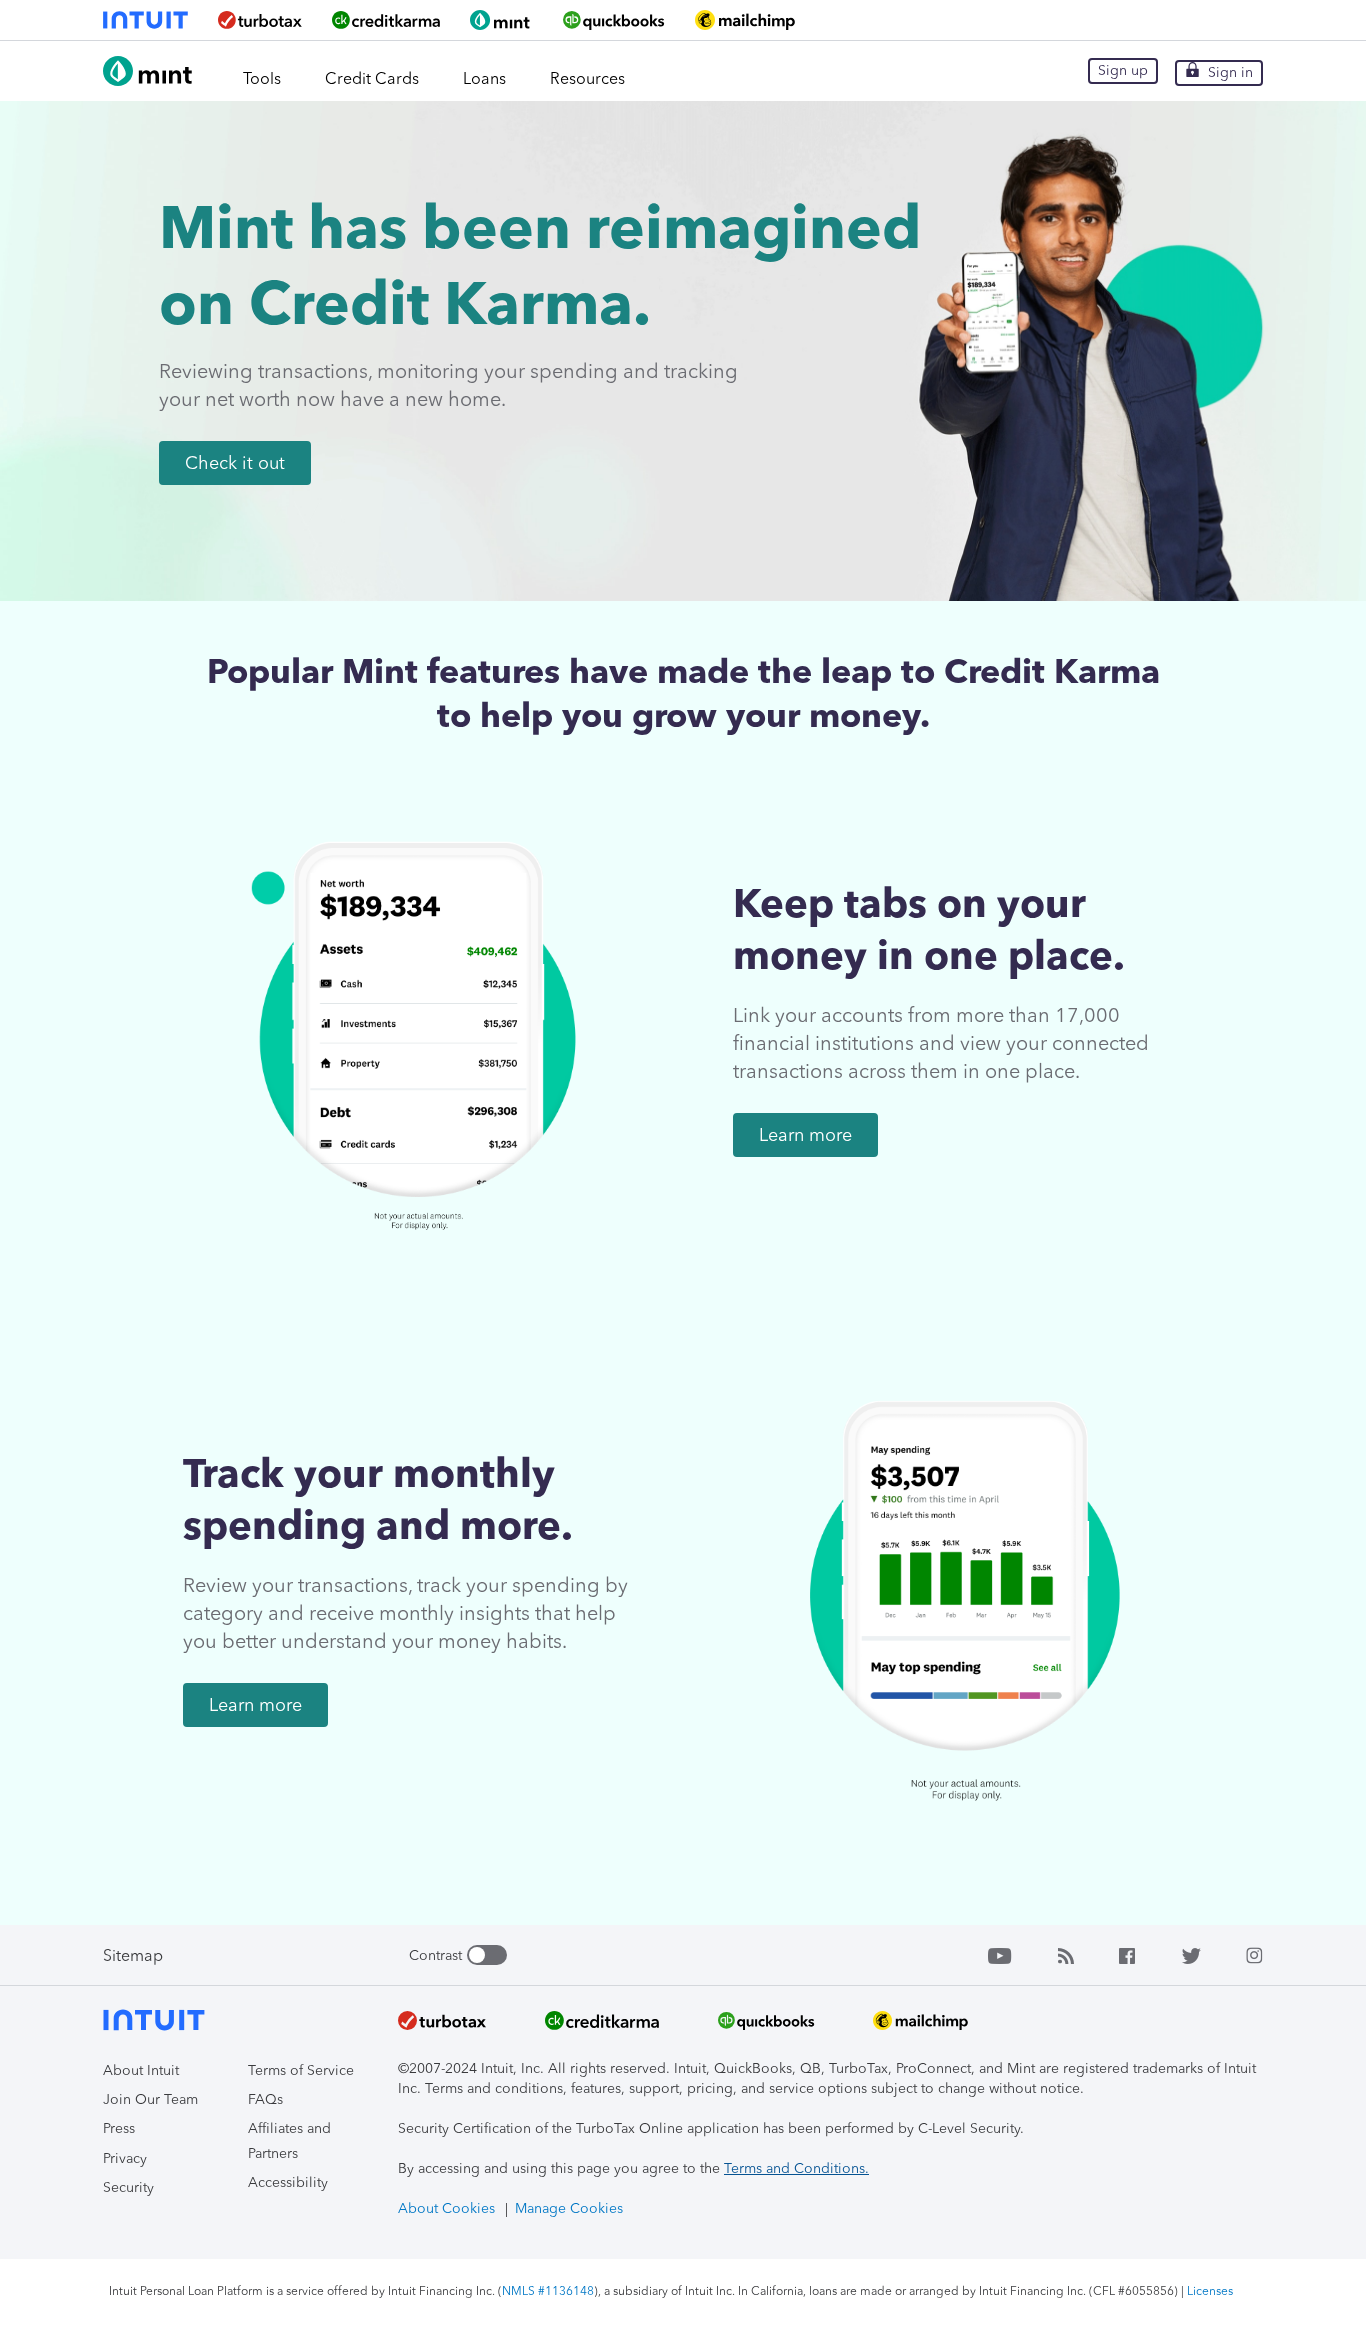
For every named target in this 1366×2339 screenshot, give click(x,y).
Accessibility (288, 2182)
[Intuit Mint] (150, 81)
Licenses (1210, 2291)
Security (128, 2187)
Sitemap (133, 1955)
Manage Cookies (569, 2208)
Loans (484, 78)
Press (119, 2128)
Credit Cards (372, 78)
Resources (587, 78)
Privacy (125, 2158)
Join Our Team (150, 2099)
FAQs (265, 2099)
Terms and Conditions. (796, 2168)
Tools (262, 78)
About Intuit (141, 2070)
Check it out (235, 463)
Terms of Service (301, 2070)
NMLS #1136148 (548, 2291)
